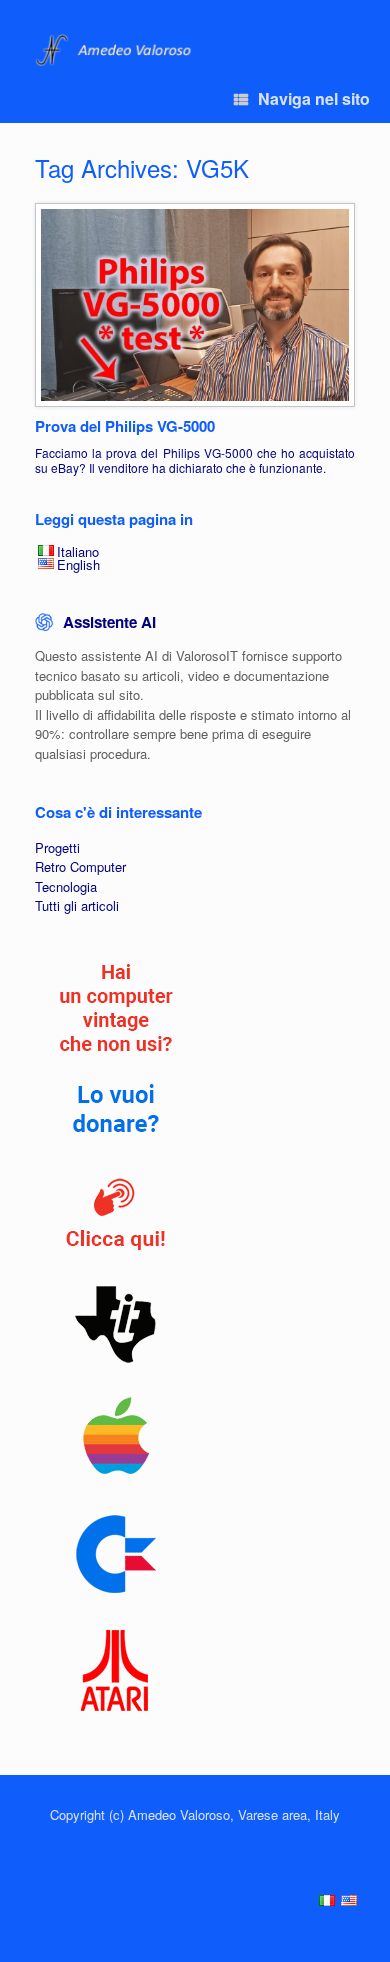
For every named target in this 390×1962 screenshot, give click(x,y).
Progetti (57, 847)
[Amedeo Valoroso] (115, 50)
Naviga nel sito (314, 98)
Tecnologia (66, 886)
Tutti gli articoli (77, 905)
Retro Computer (80, 866)
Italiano (78, 551)
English (78, 564)
